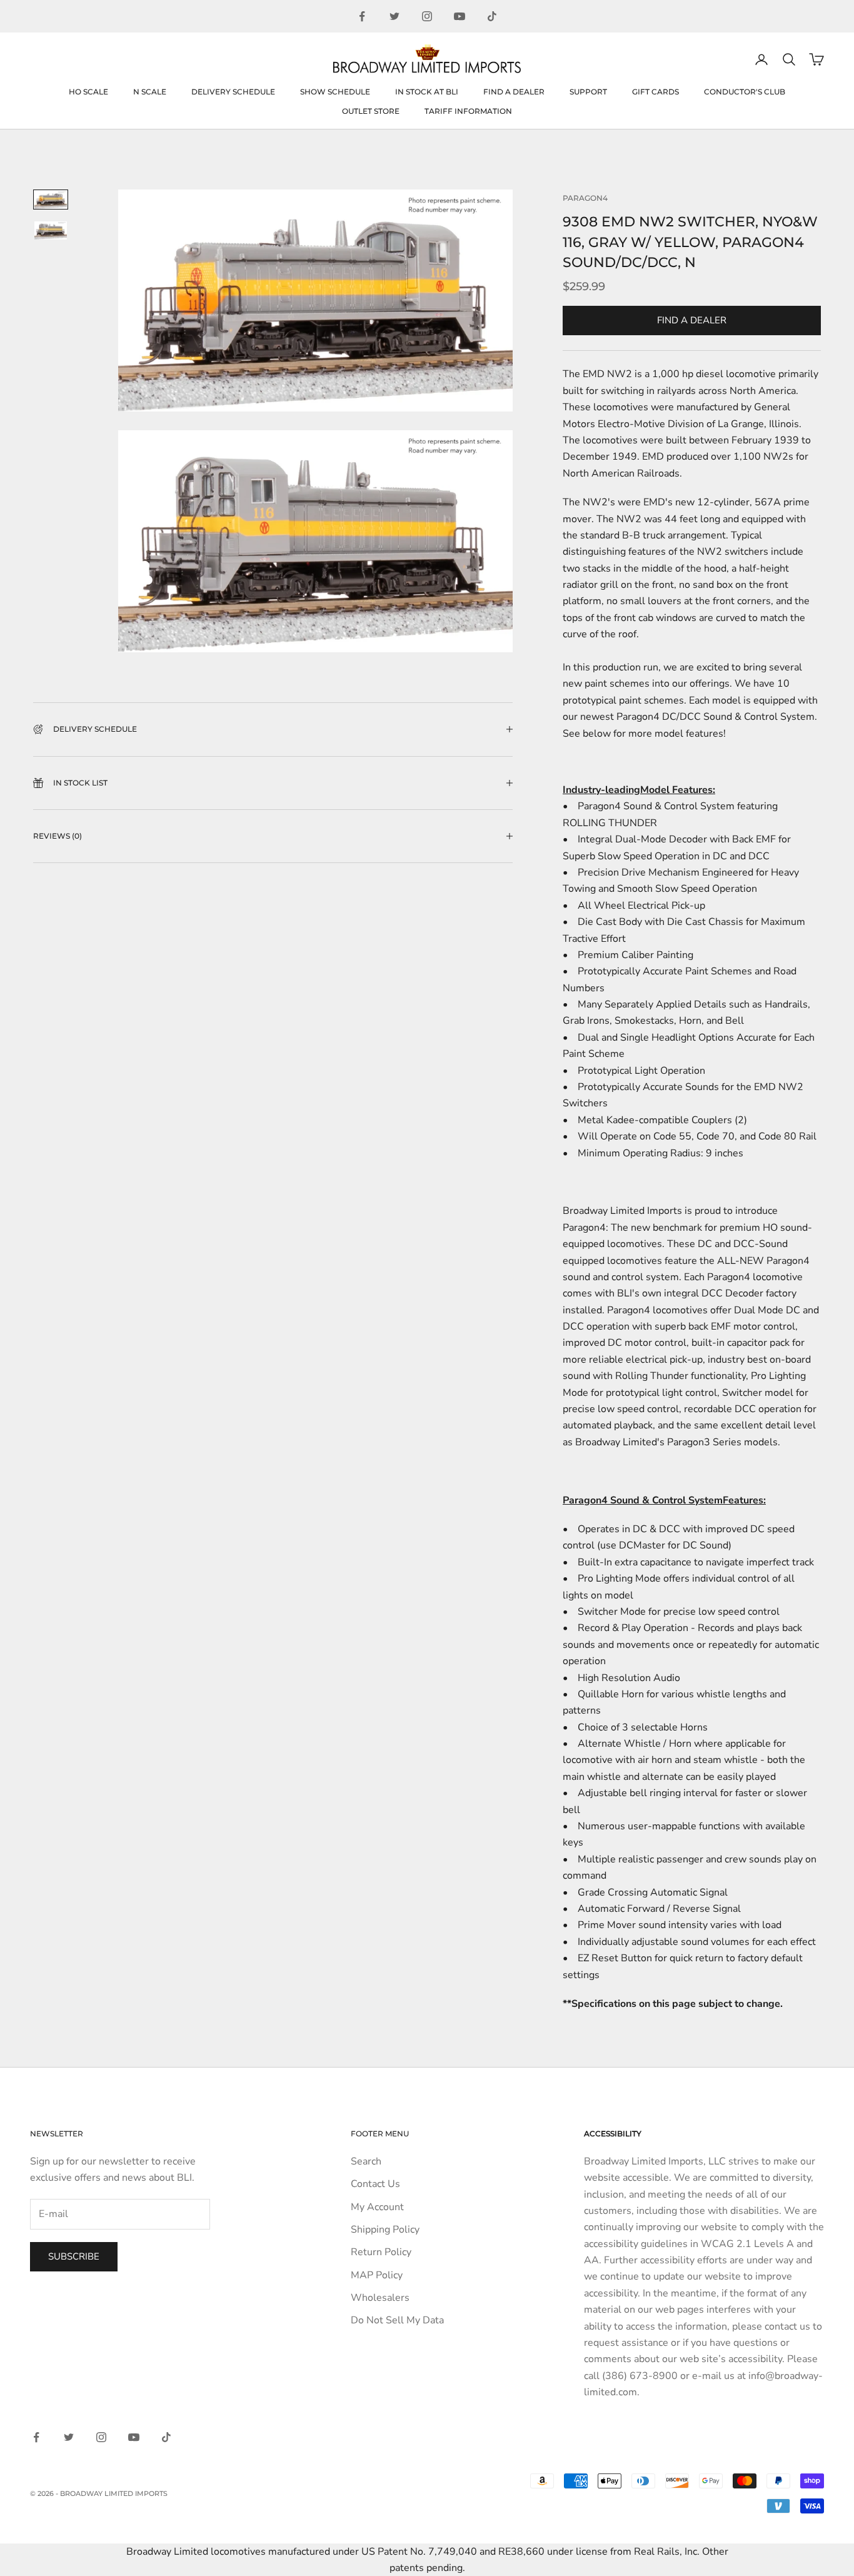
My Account (377, 2207)
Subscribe (74, 2256)
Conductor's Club (745, 92)
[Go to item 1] (51, 200)
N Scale (150, 92)
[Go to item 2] (51, 230)
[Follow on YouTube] (460, 16)
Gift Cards (656, 92)
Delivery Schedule (233, 92)
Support (588, 92)
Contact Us (375, 2184)
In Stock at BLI (427, 92)
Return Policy (381, 2252)
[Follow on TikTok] (492, 16)
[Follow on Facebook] (362, 16)
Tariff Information (468, 111)
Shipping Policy (385, 2230)
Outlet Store (371, 111)
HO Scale (88, 92)
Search (366, 2161)
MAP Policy (377, 2275)
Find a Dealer (514, 92)
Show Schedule (335, 92)
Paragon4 (585, 198)
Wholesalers (380, 2298)
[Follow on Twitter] (394, 16)
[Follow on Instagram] (427, 16)
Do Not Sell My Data (397, 2320)
